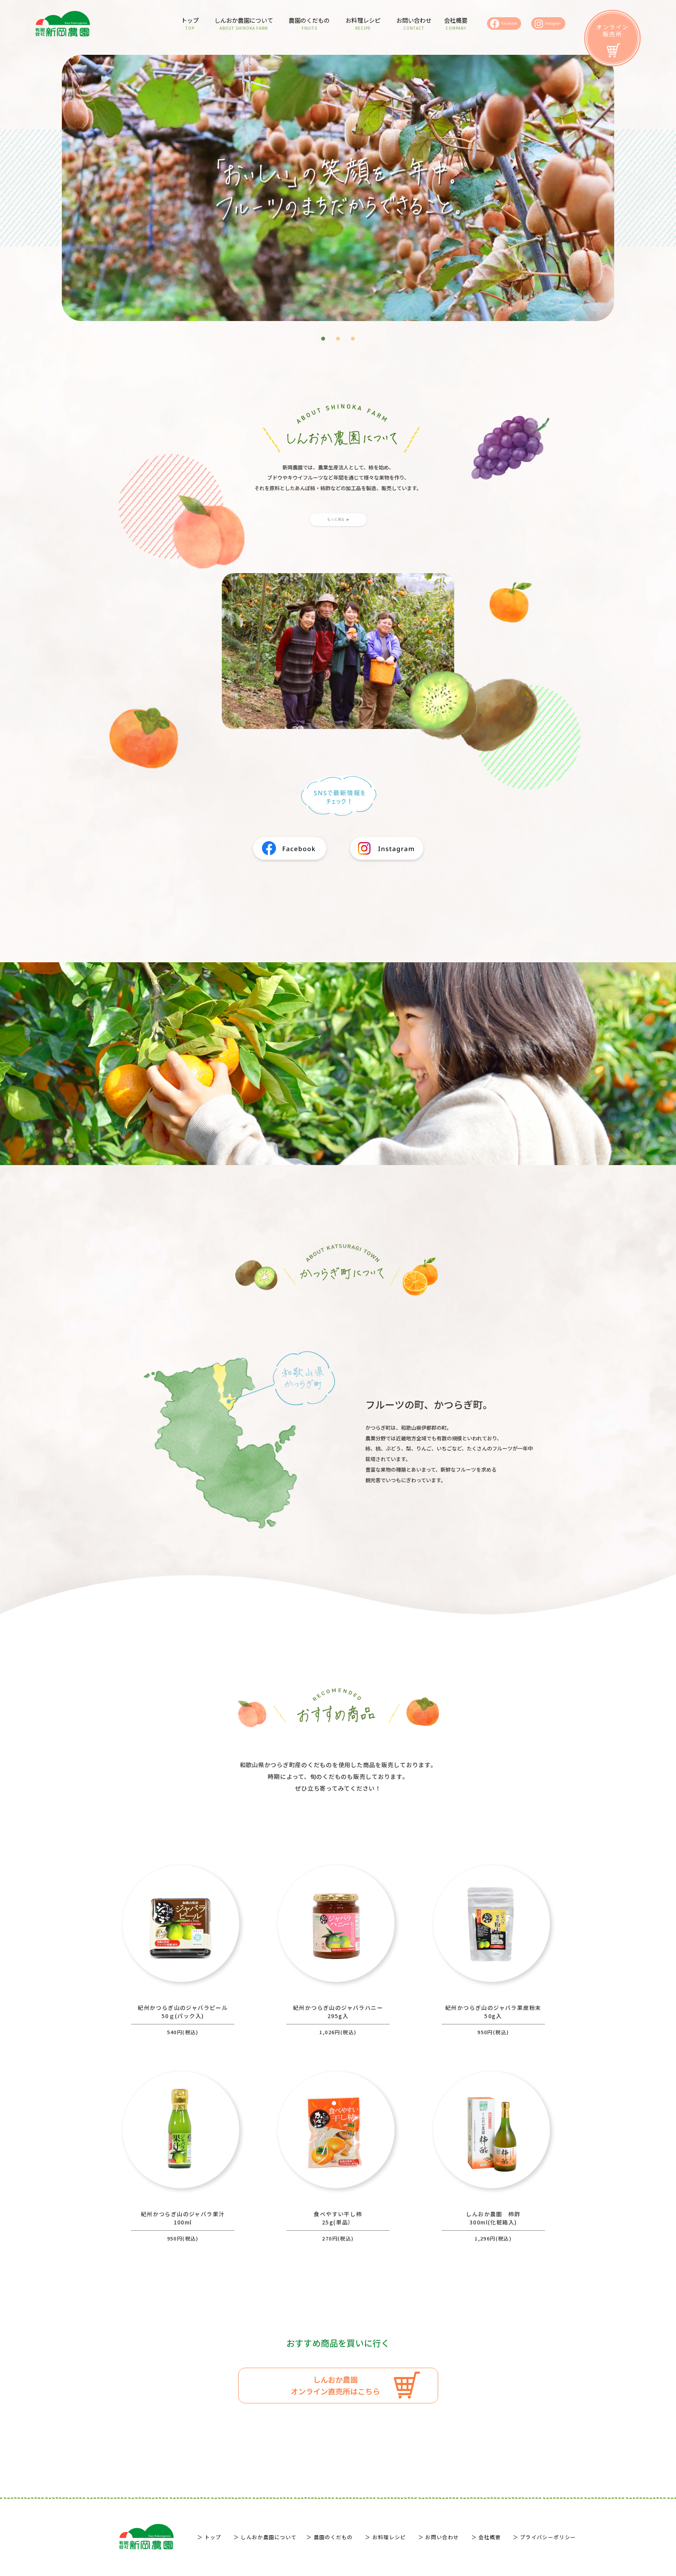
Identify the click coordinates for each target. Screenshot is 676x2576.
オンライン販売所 (612, 30)
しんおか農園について (244, 23)
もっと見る (336, 519)
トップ (190, 23)
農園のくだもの (309, 23)
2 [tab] (340, 341)
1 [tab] (325, 341)
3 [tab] (355, 341)
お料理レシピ (363, 23)
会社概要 (456, 23)
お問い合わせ (414, 23)
